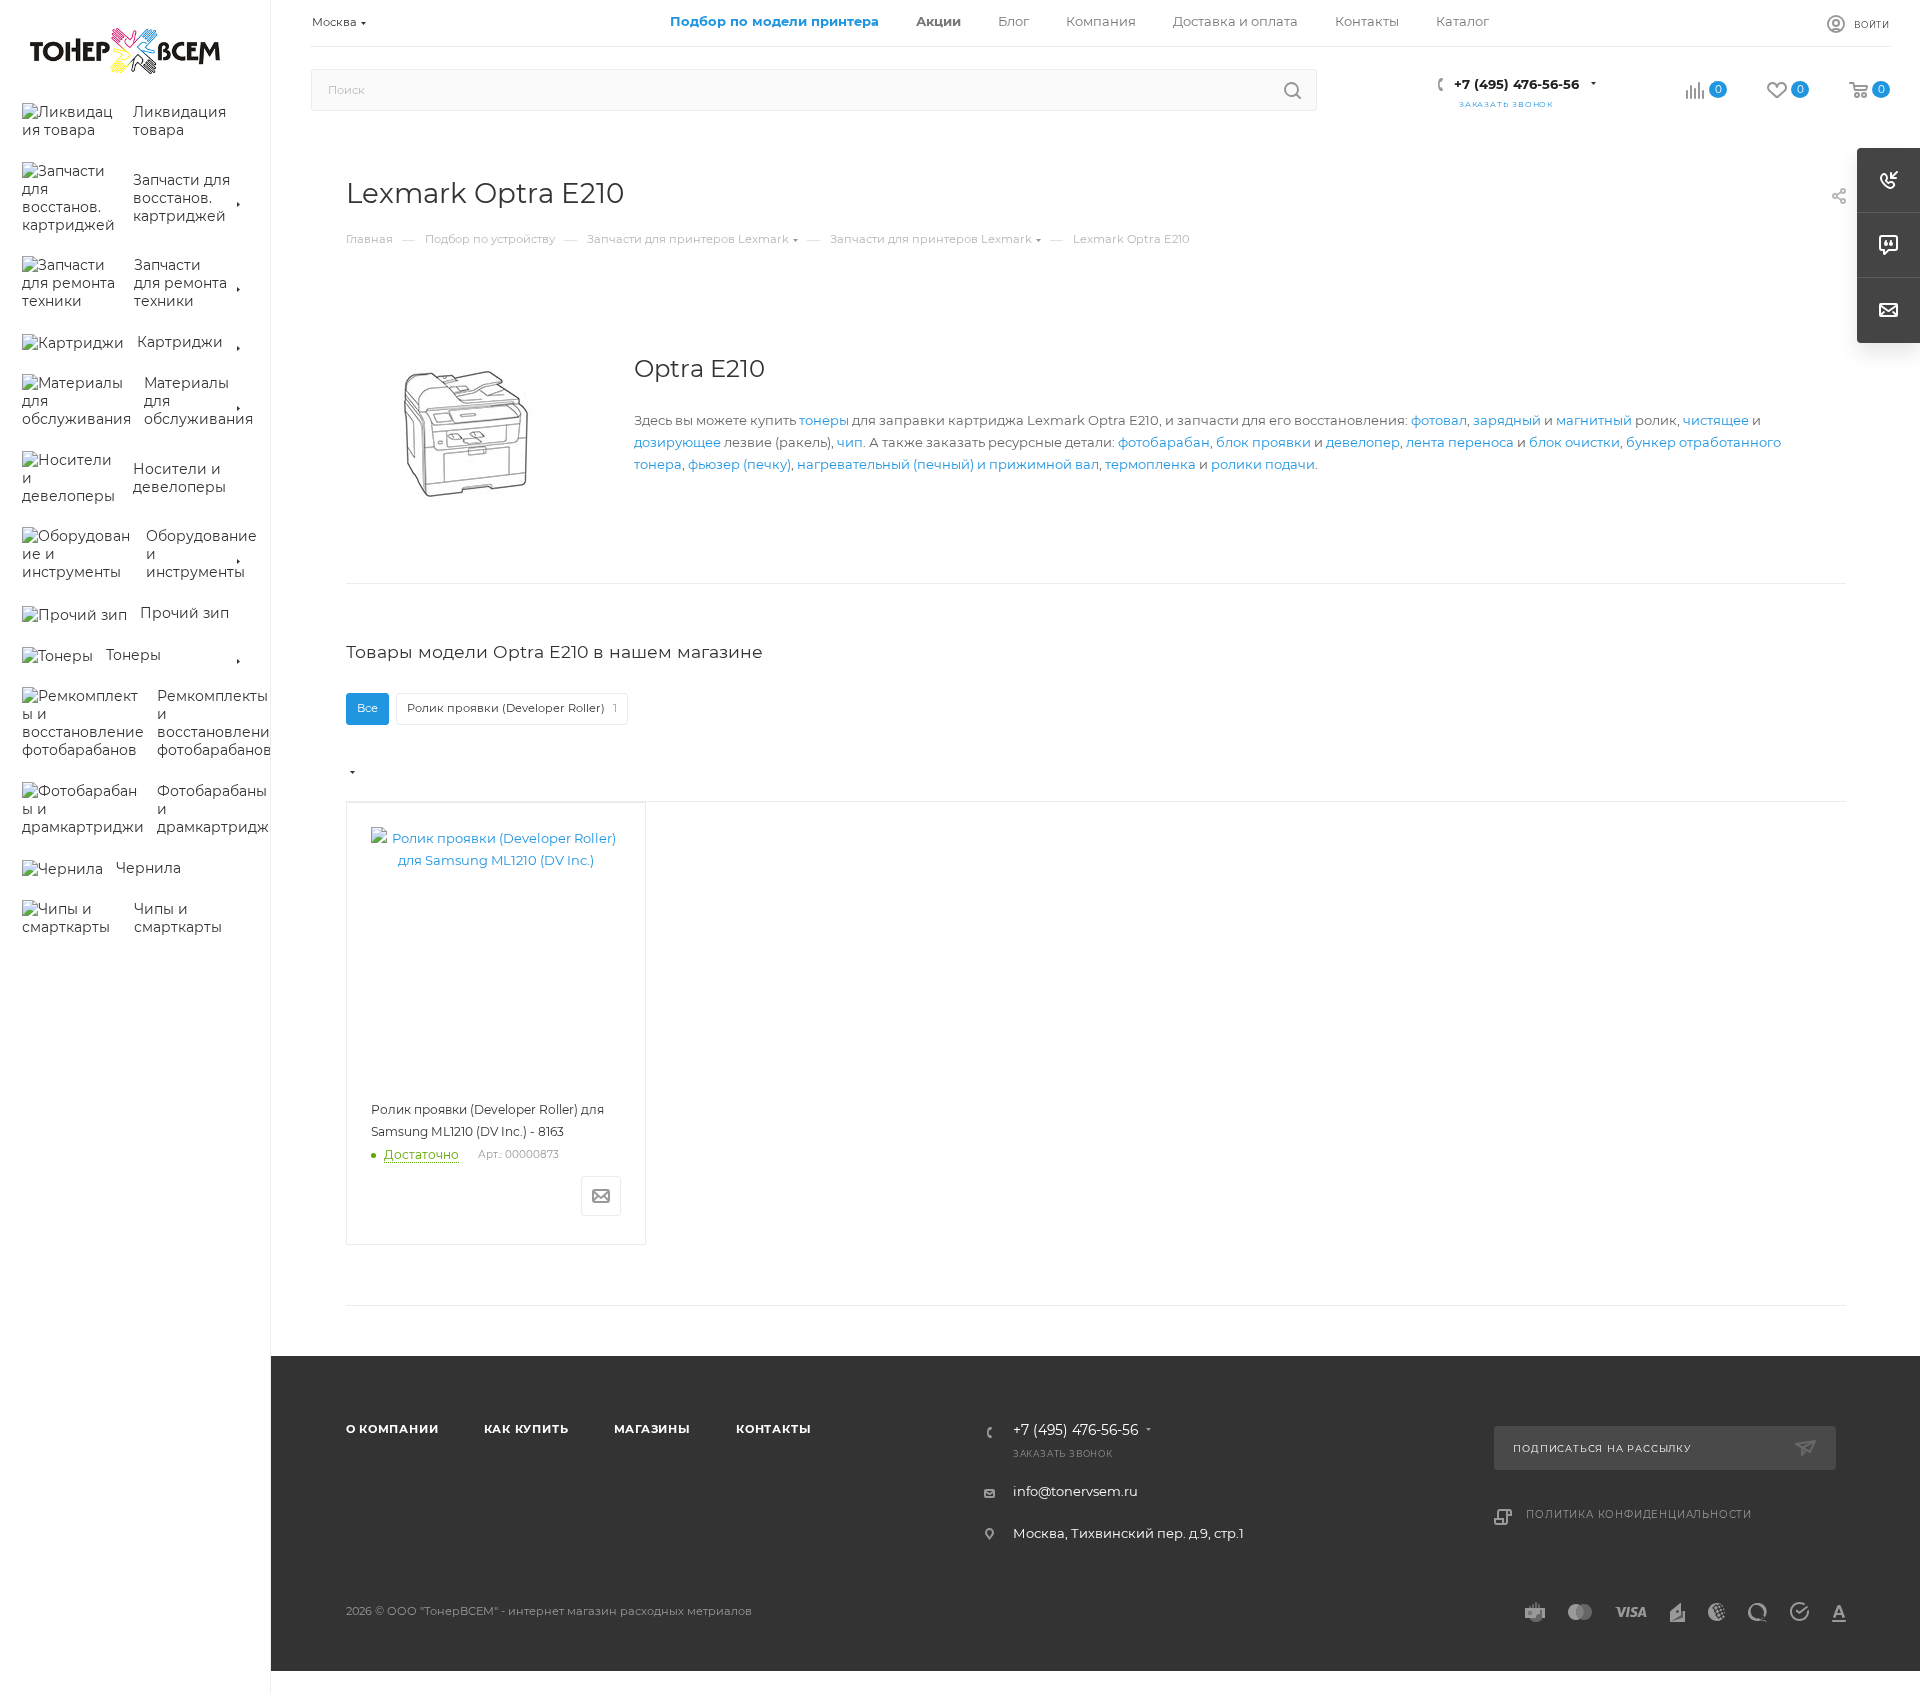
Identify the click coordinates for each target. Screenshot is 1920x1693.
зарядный (1507, 420)
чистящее (1716, 420)
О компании (392, 1429)
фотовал (1439, 420)
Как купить (526, 1429)
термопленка (1150, 464)
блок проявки (1263, 442)
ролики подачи (1263, 464)
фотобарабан (1164, 442)
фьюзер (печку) (739, 464)
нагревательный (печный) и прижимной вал (948, 464)
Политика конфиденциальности (1639, 1514)
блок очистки (1574, 442)
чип (850, 442)
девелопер (1363, 442)
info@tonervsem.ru (1075, 1491)
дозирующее (677, 442)
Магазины (652, 1429)
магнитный (1594, 420)
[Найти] (1292, 90)
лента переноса (1460, 442)
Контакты (773, 1429)
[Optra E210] (466, 434)
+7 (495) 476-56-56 (1516, 84)
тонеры (824, 420)
